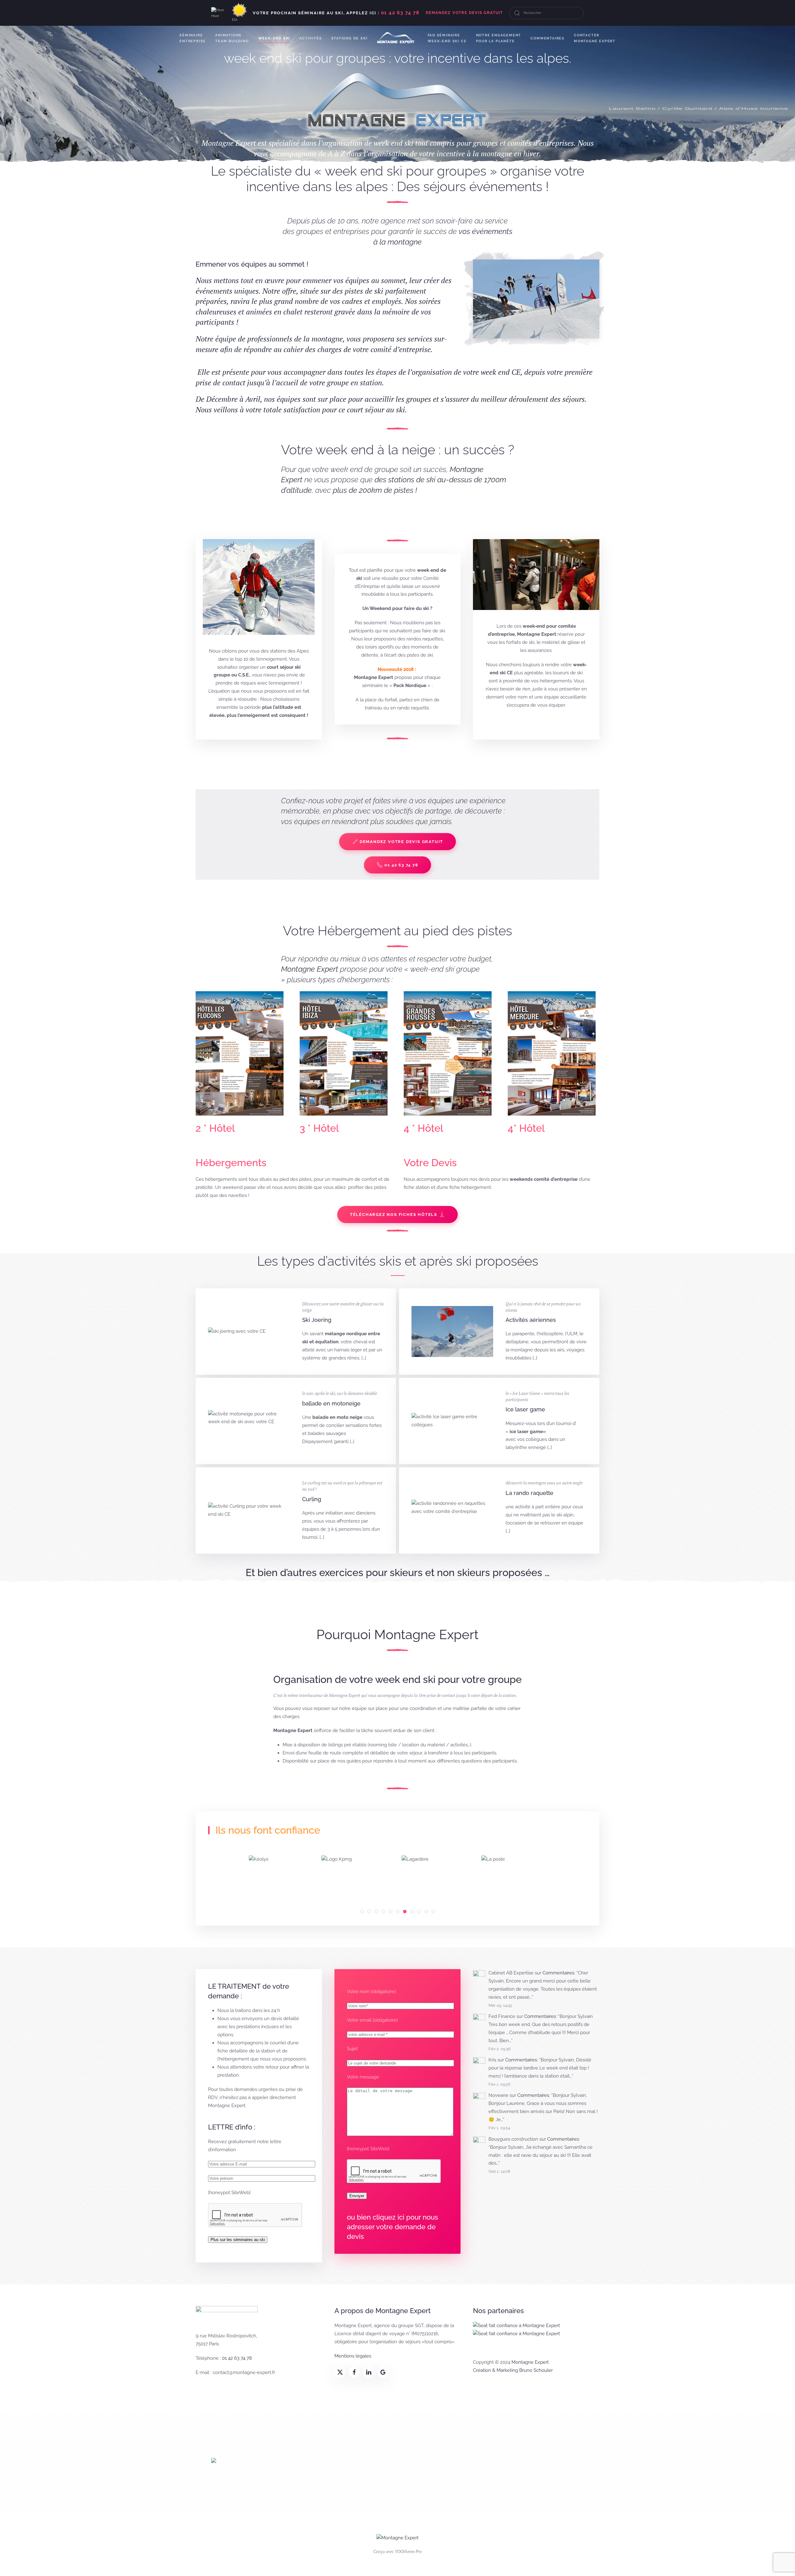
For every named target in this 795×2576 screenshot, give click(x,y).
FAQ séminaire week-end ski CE (447, 38)
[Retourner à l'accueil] (398, 38)
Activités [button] (311, 38)
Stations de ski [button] (350, 38)
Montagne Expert (530, 2362)
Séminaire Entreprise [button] (193, 38)
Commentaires (547, 38)
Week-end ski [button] (274, 38)
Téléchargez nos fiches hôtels (394, 1215)
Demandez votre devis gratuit (401, 842)
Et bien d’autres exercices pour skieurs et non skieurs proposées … (398, 1572)
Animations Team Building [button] (232, 38)
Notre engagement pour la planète (499, 38)
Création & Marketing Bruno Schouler (513, 2370)
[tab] (362, 1911)
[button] (536, 299)
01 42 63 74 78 (401, 865)
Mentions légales (353, 2356)
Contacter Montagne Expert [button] (595, 38)
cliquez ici (388, 2217)
